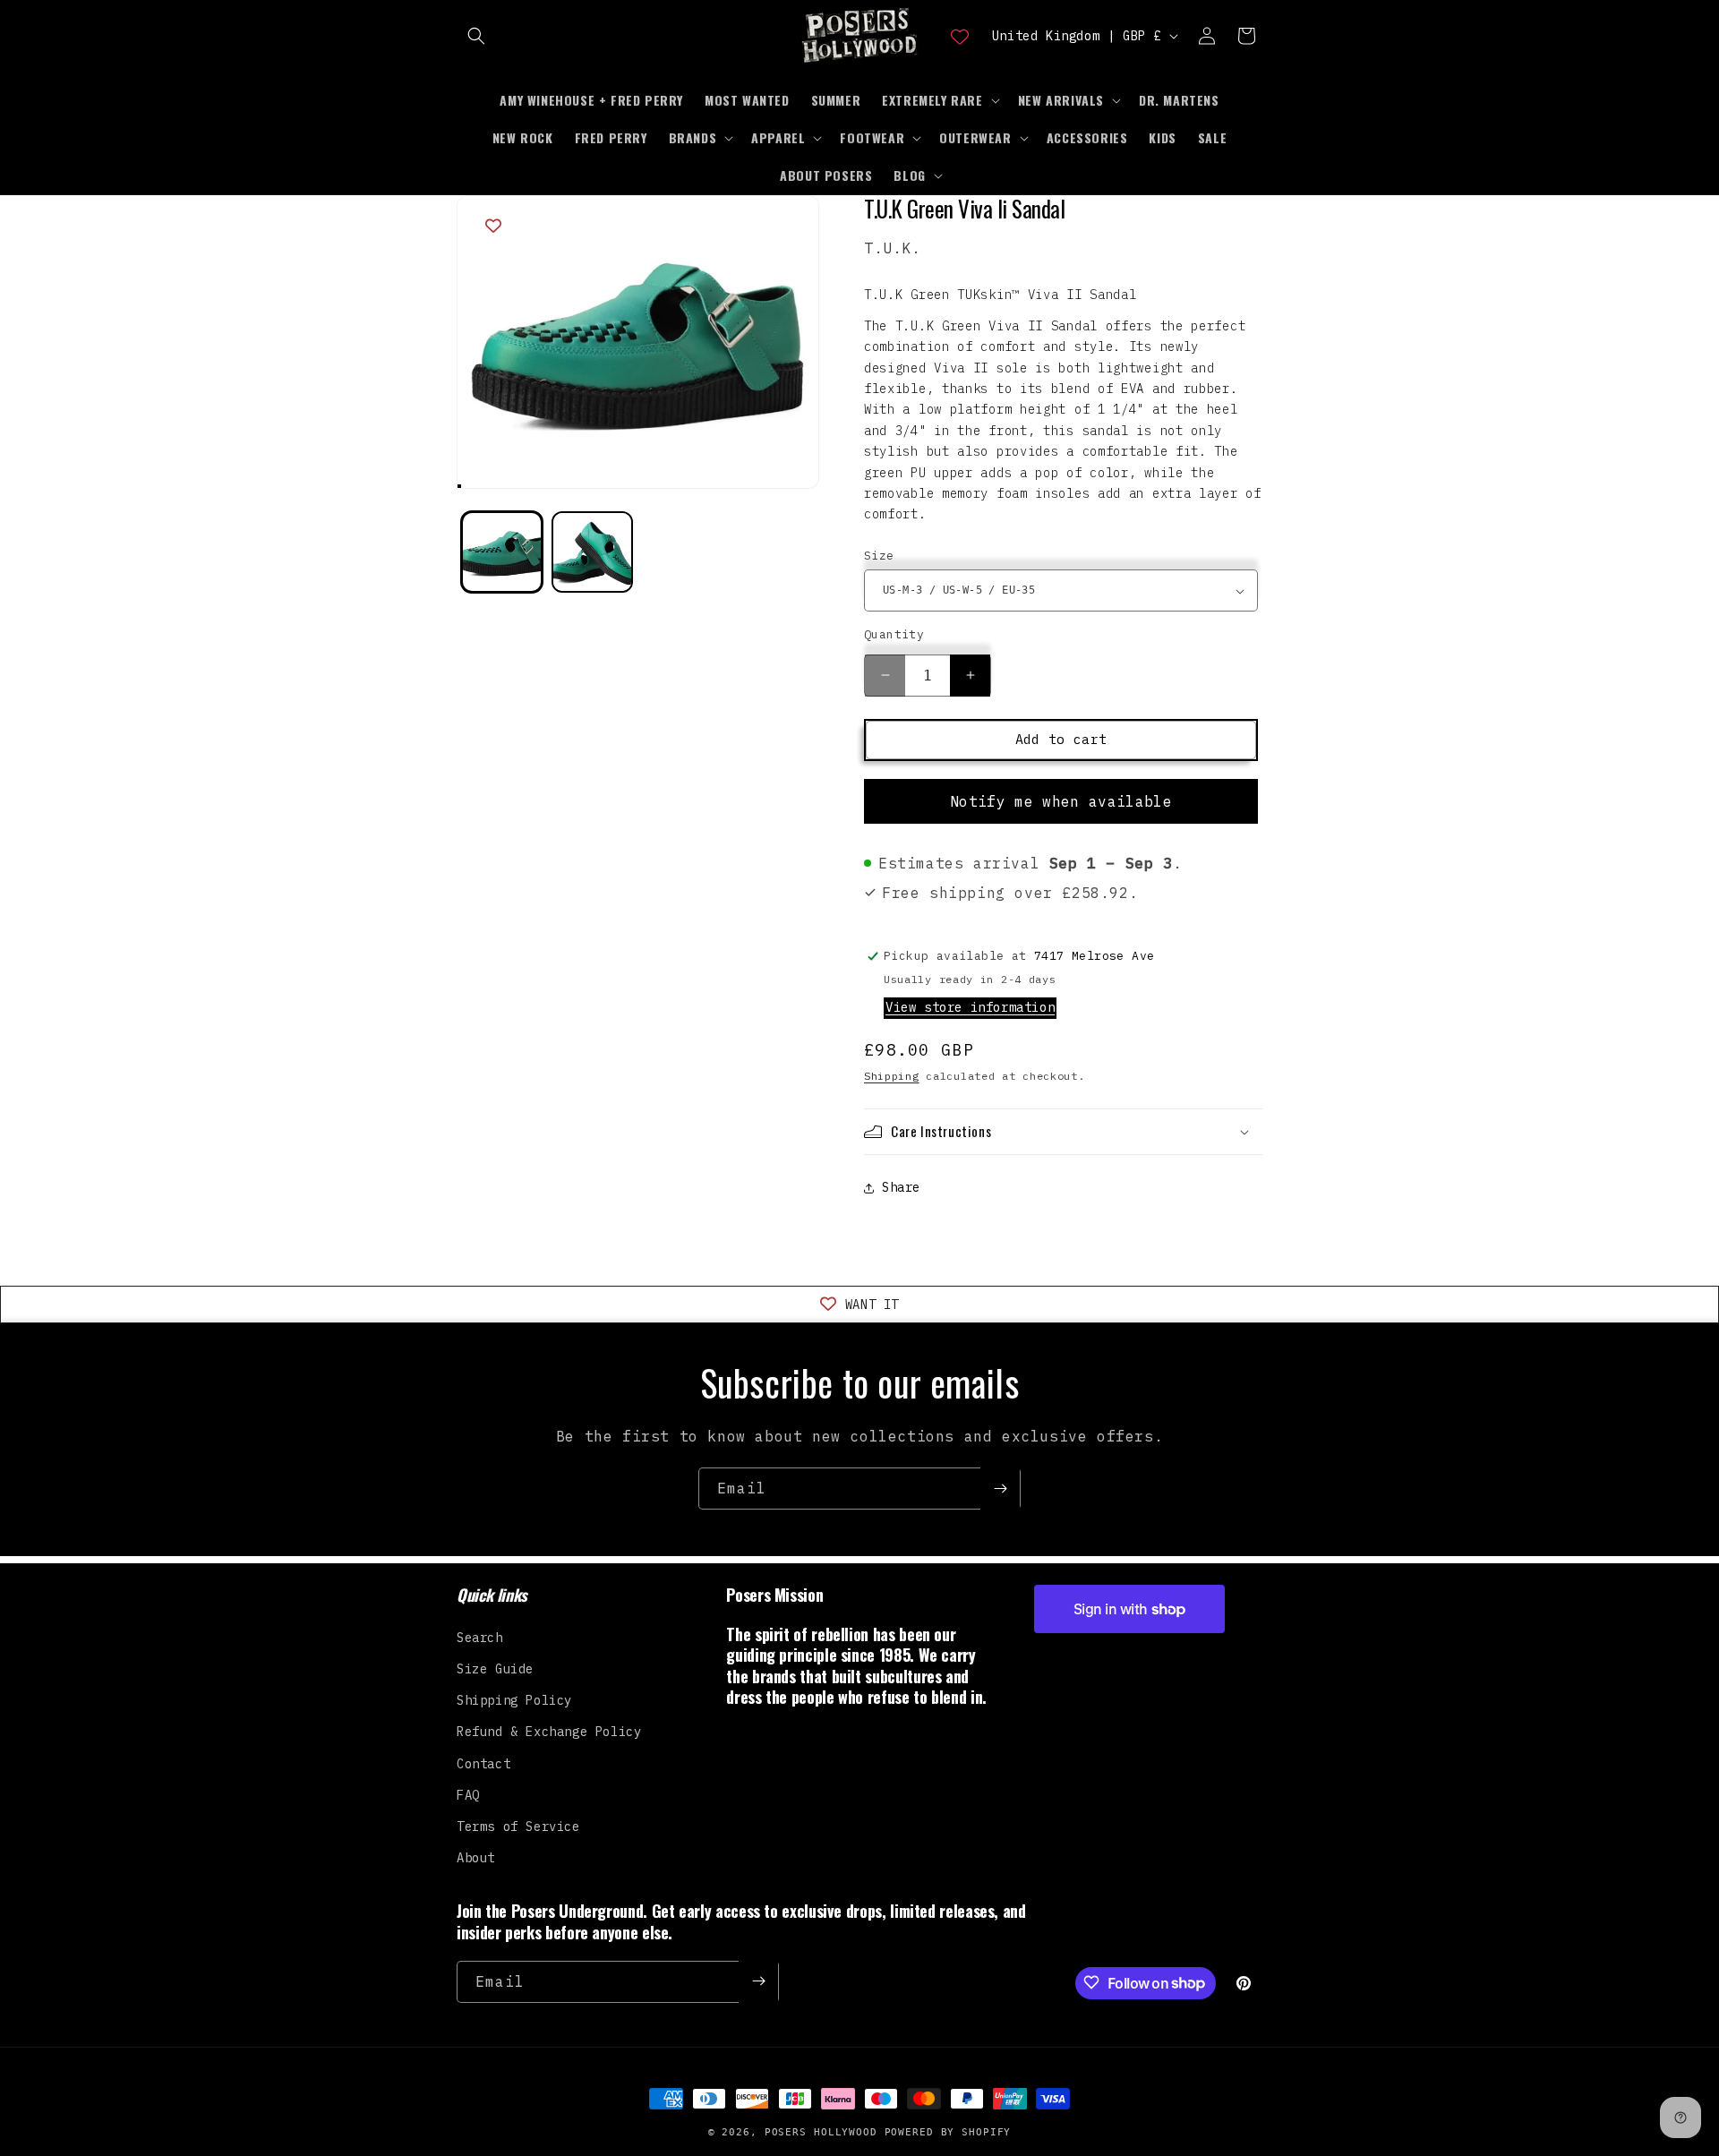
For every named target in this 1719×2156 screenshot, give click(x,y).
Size (879, 556)
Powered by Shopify (948, 2132)
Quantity (894, 634)
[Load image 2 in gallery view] (592, 552)
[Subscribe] (1000, 1489)
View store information (970, 1007)
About (476, 1857)
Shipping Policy (514, 1699)
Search (480, 1637)
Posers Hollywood (821, 2132)
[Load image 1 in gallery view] (502, 552)
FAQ (468, 1794)
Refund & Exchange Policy (549, 1732)
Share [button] (901, 1187)
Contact (483, 1763)
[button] (476, 36)
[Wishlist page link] (960, 36)
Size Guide (495, 1668)
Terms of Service (518, 1826)
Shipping (892, 1076)
